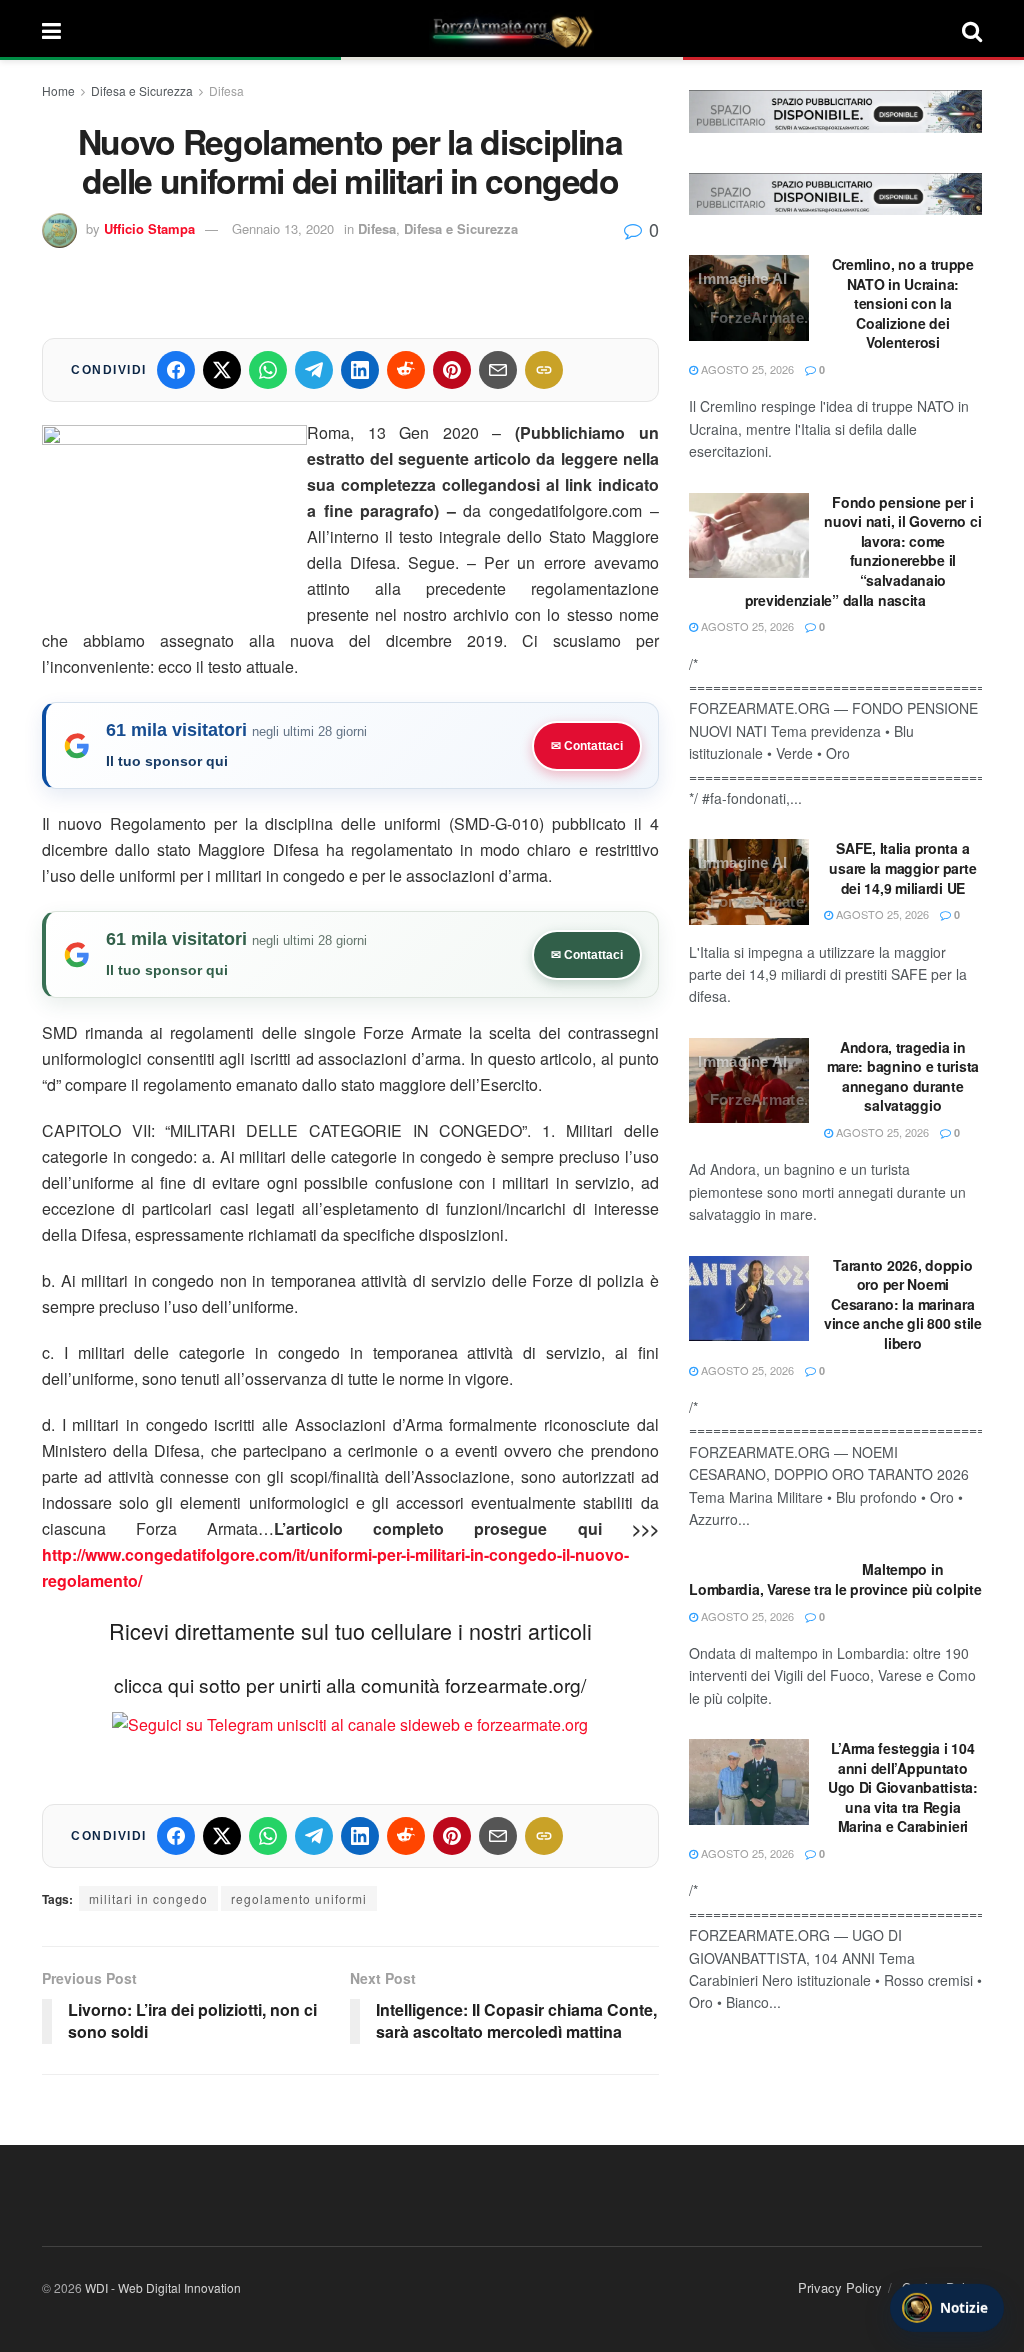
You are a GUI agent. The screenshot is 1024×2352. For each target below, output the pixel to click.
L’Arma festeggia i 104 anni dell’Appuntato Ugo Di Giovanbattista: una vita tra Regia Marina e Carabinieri (903, 1787)
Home (58, 90)
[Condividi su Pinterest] (452, 370)
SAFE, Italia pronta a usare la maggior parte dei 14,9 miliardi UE (902, 867)
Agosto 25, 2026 (746, 369)
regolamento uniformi (299, 1898)
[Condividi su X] (222, 370)
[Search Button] (972, 30)
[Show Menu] (51, 30)
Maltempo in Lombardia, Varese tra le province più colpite (835, 1579)
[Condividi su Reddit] (406, 370)
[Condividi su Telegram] (314, 370)
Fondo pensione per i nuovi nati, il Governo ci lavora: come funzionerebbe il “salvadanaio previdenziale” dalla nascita (863, 551)
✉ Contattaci (587, 746)
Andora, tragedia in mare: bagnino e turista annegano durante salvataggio (903, 1076)
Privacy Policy (840, 2287)
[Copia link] (544, 370)
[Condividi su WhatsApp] (268, 370)
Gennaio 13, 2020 (283, 228)
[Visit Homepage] (512, 30)
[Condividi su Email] (498, 370)
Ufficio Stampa (149, 228)
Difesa (226, 90)
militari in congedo (148, 1898)
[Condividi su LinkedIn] (360, 370)
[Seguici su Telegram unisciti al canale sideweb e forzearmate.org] (350, 1722)
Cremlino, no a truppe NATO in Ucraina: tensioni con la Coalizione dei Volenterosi (903, 303)
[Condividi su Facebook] (176, 370)
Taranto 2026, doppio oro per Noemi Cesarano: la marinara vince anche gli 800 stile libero (903, 1304)
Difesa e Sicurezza (142, 90)
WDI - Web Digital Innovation (163, 2287)
